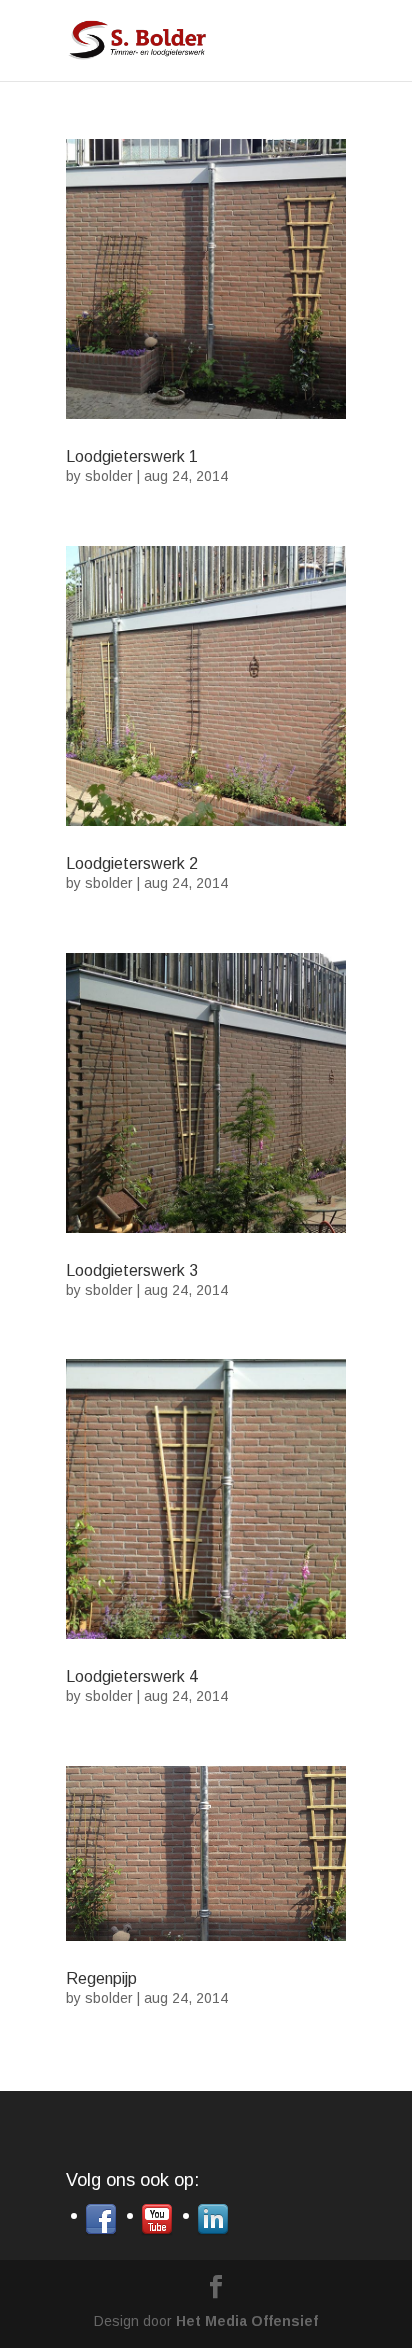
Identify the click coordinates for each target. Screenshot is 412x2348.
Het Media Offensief (247, 2321)
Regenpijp (101, 1978)
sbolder (109, 476)
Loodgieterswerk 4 (132, 1676)
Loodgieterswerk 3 (132, 1270)
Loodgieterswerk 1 (132, 456)
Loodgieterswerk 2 (132, 863)
